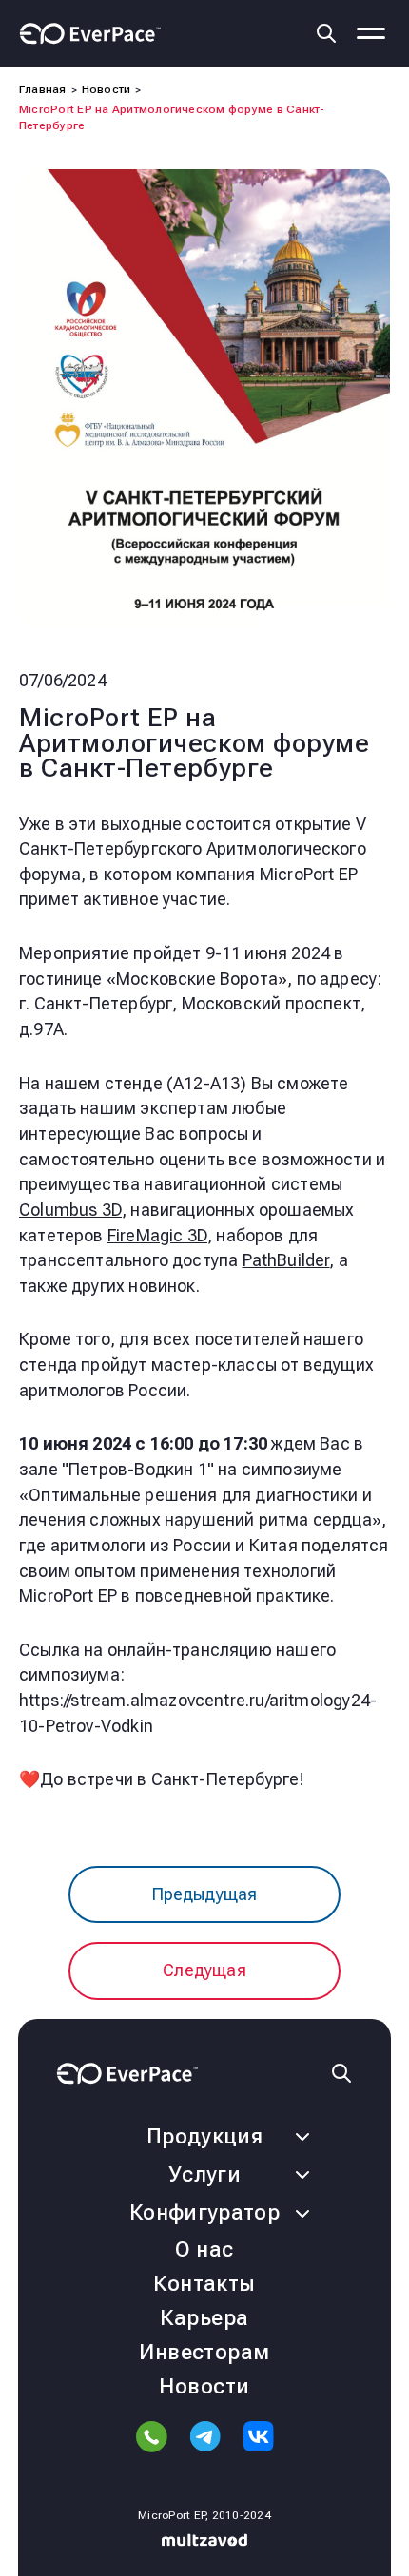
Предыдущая (205, 1894)
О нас (204, 2249)
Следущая (204, 1970)
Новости (204, 2386)
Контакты (204, 2284)
